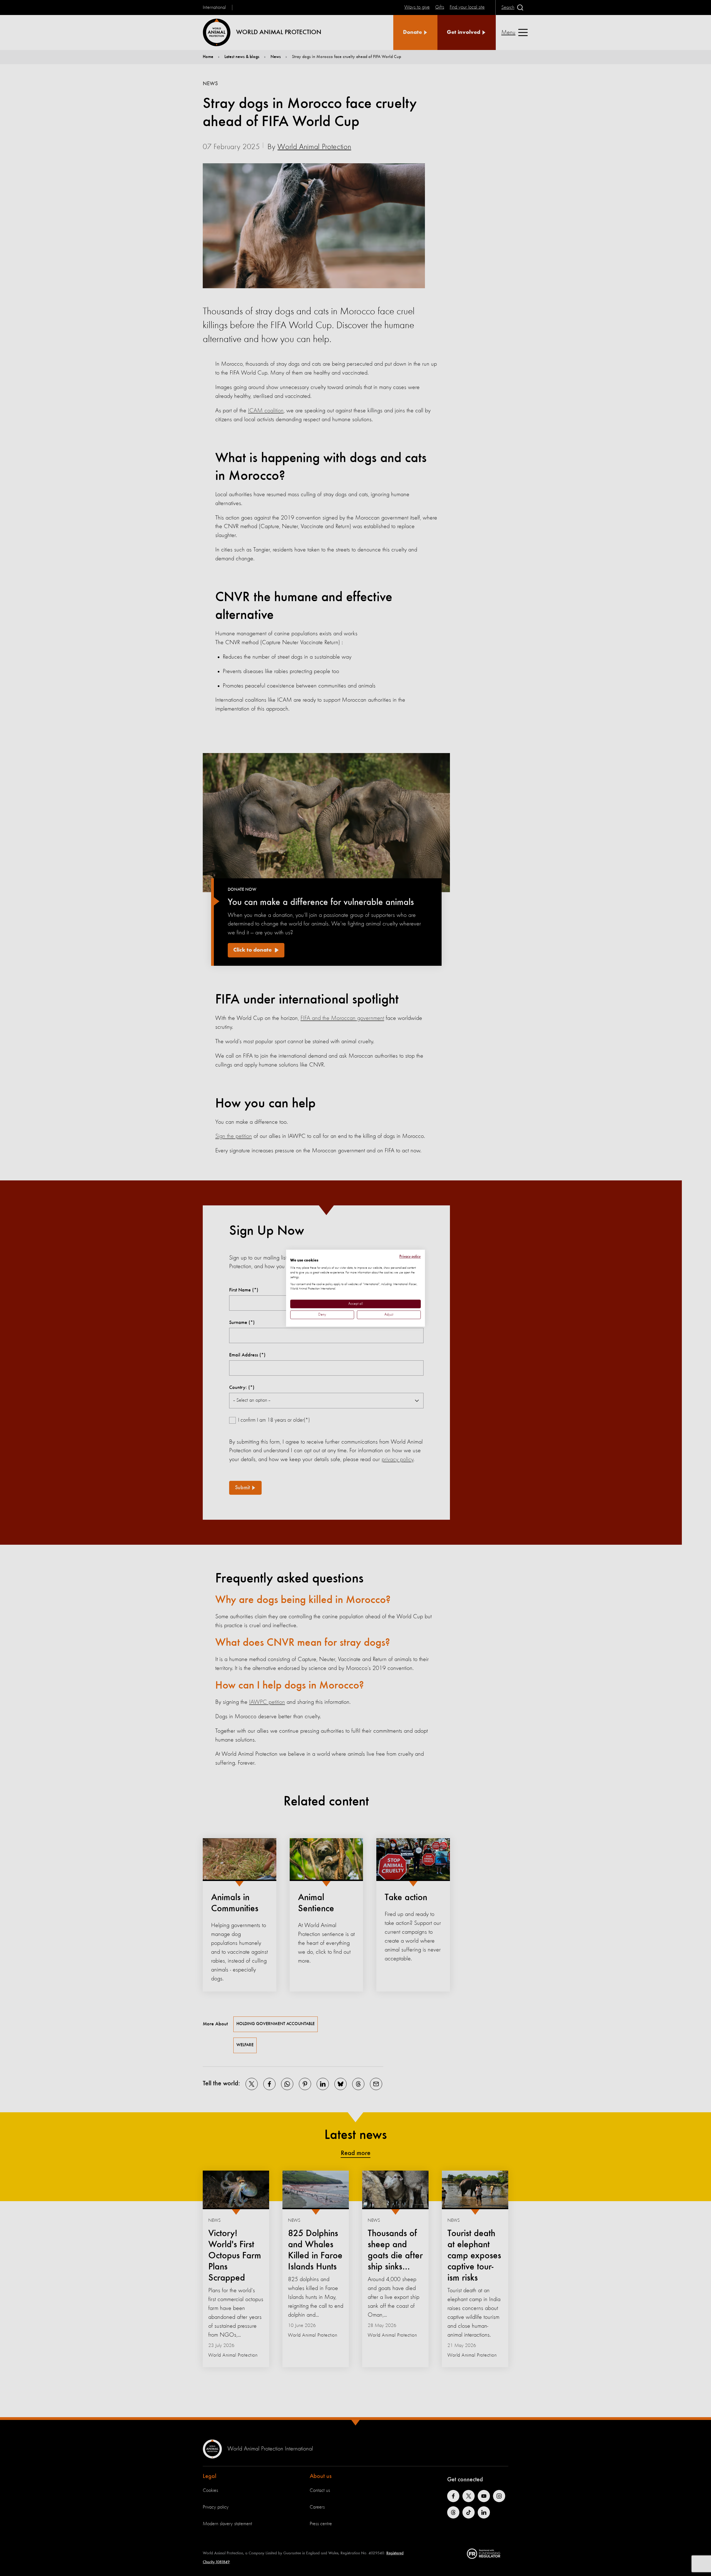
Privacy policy (410, 1256)
